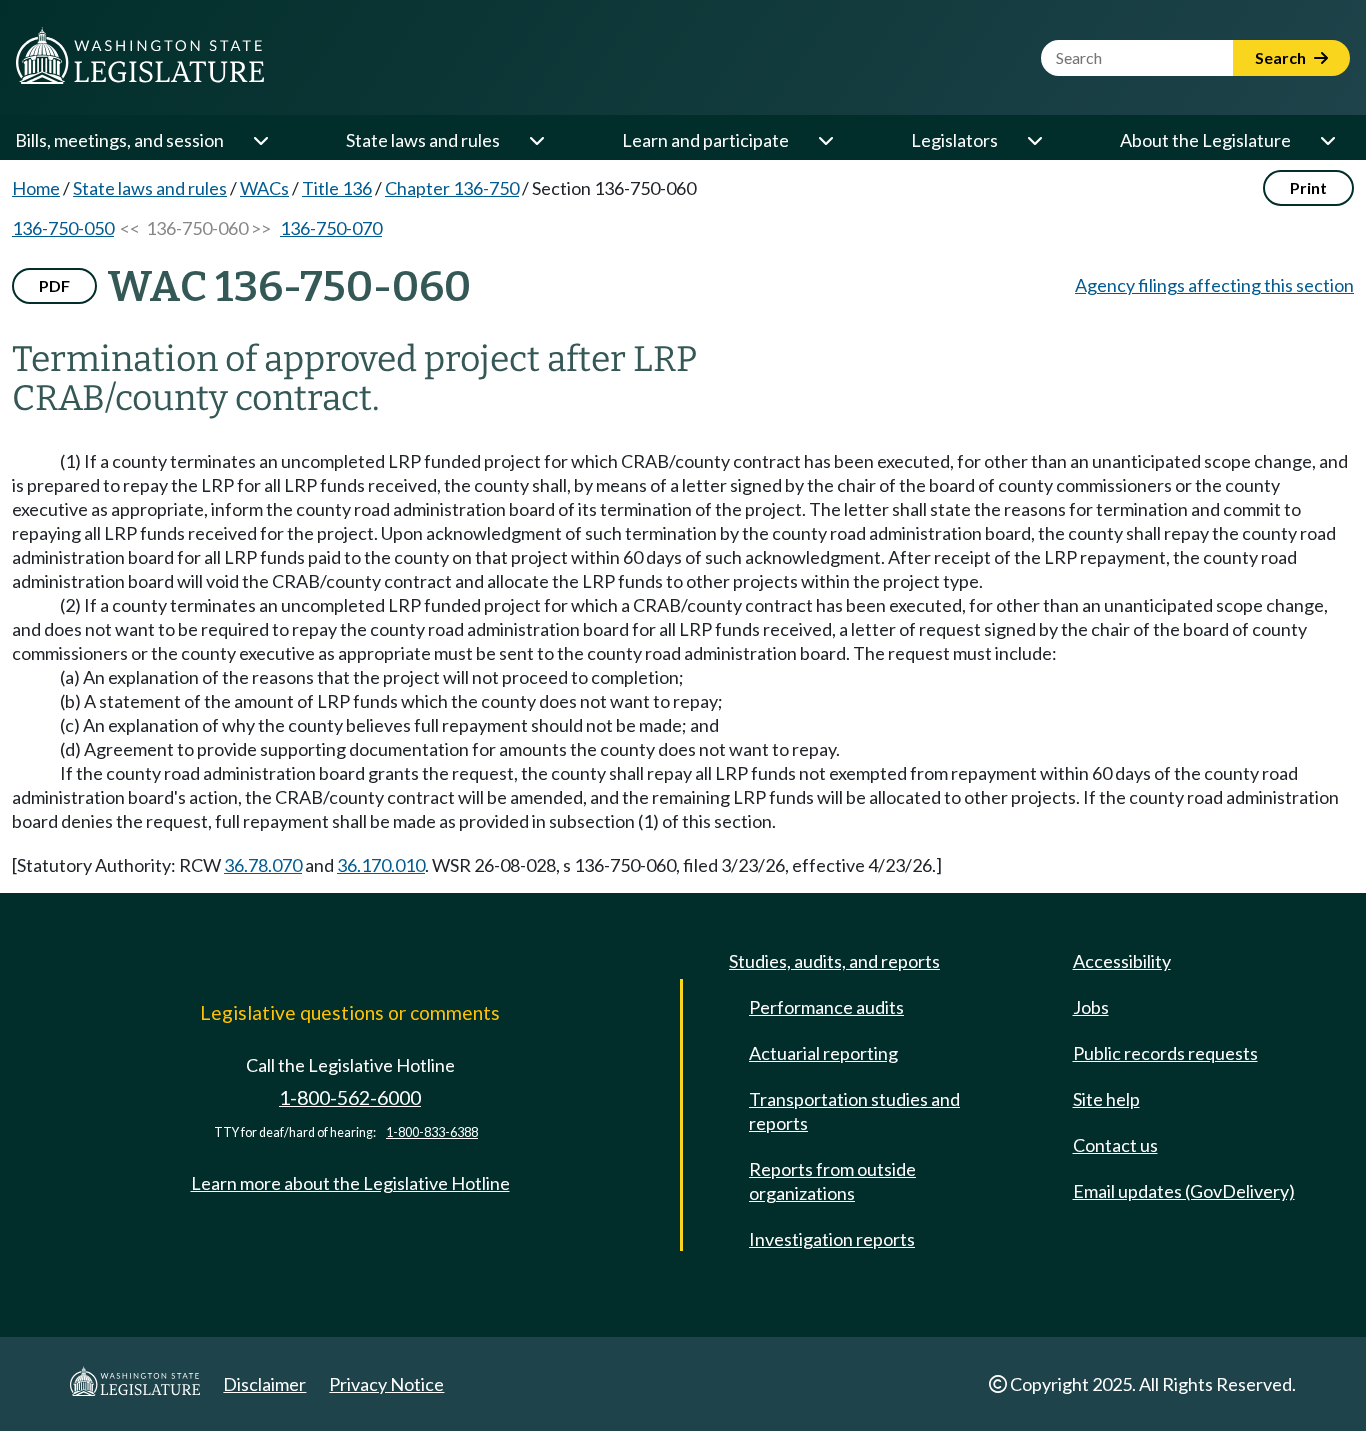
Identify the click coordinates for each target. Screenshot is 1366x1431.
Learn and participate (705, 140)
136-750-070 (331, 228)
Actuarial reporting (823, 1053)
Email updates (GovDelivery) (1184, 1191)
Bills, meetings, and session (119, 140)
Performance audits (826, 1007)
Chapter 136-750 (452, 188)
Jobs (1091, 1007)
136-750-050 (63, 228)
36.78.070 (263, 865)
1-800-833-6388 (432, 1132)
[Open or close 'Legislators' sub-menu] (1034, 140)
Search (1282, 57)
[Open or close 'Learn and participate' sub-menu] (825, 140)
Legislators (954, 140)
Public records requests (1165, 1053)
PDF (54, 285)
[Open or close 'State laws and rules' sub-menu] (536, 140)
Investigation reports (832, 1239)
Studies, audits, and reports (834, 961)
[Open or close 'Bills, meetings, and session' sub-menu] (260, 140)
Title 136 (337, 188)
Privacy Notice (386, 1384)
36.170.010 (381, 865)
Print (1308, 187)
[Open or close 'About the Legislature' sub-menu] (1327, 140)
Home (36, 188)
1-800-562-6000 (350, 1097)
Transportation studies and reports (854, 1111)
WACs (264, 188)
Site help (1106, 1099)
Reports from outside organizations (832, 1181)
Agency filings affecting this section (1214, 285)
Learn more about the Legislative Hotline (350, 1183)
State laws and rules (423, 140)
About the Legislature (1205, 140)
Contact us (1115, 1145)
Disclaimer (264, 1384)
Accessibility (1122, 961)
